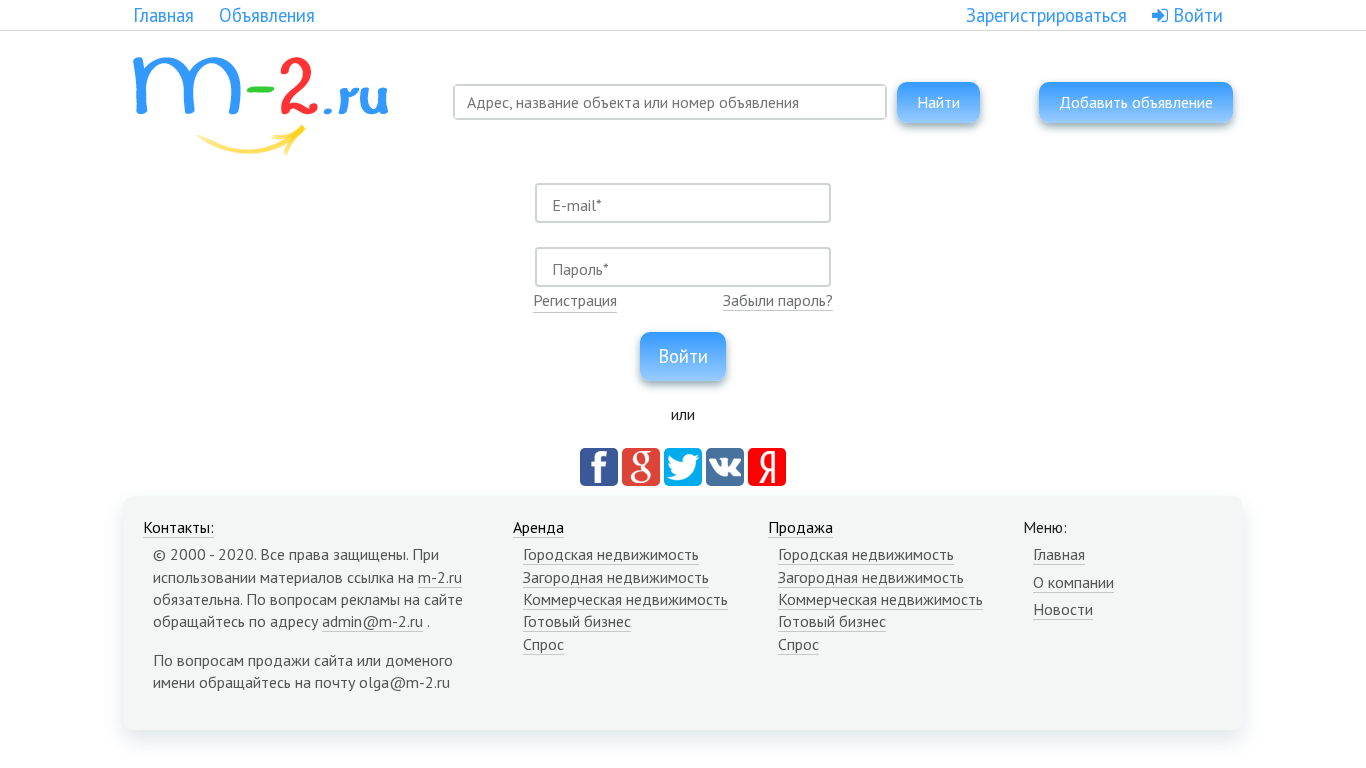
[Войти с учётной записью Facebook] (599, 465)
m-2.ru (440, 577)
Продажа (800, 527)
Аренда (538, 527)
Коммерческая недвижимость (625, 599)
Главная (163, 15)
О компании (1073, 582)
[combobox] (670, 102)
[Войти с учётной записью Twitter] (683, 465)
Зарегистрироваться (1046, 15)
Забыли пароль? (778, 300)
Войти (1195, 15)
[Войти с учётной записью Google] (641, 465)
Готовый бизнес (577, 621)
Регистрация (575, 300)
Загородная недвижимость (616, 577)
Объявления (267, 15)
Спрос (543, 644)
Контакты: (178, 527)
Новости (1063, 609)
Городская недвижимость (611, 554)
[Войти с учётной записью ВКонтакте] (725, 465)
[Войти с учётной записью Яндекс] (767, 465)
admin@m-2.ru (372, 621)
